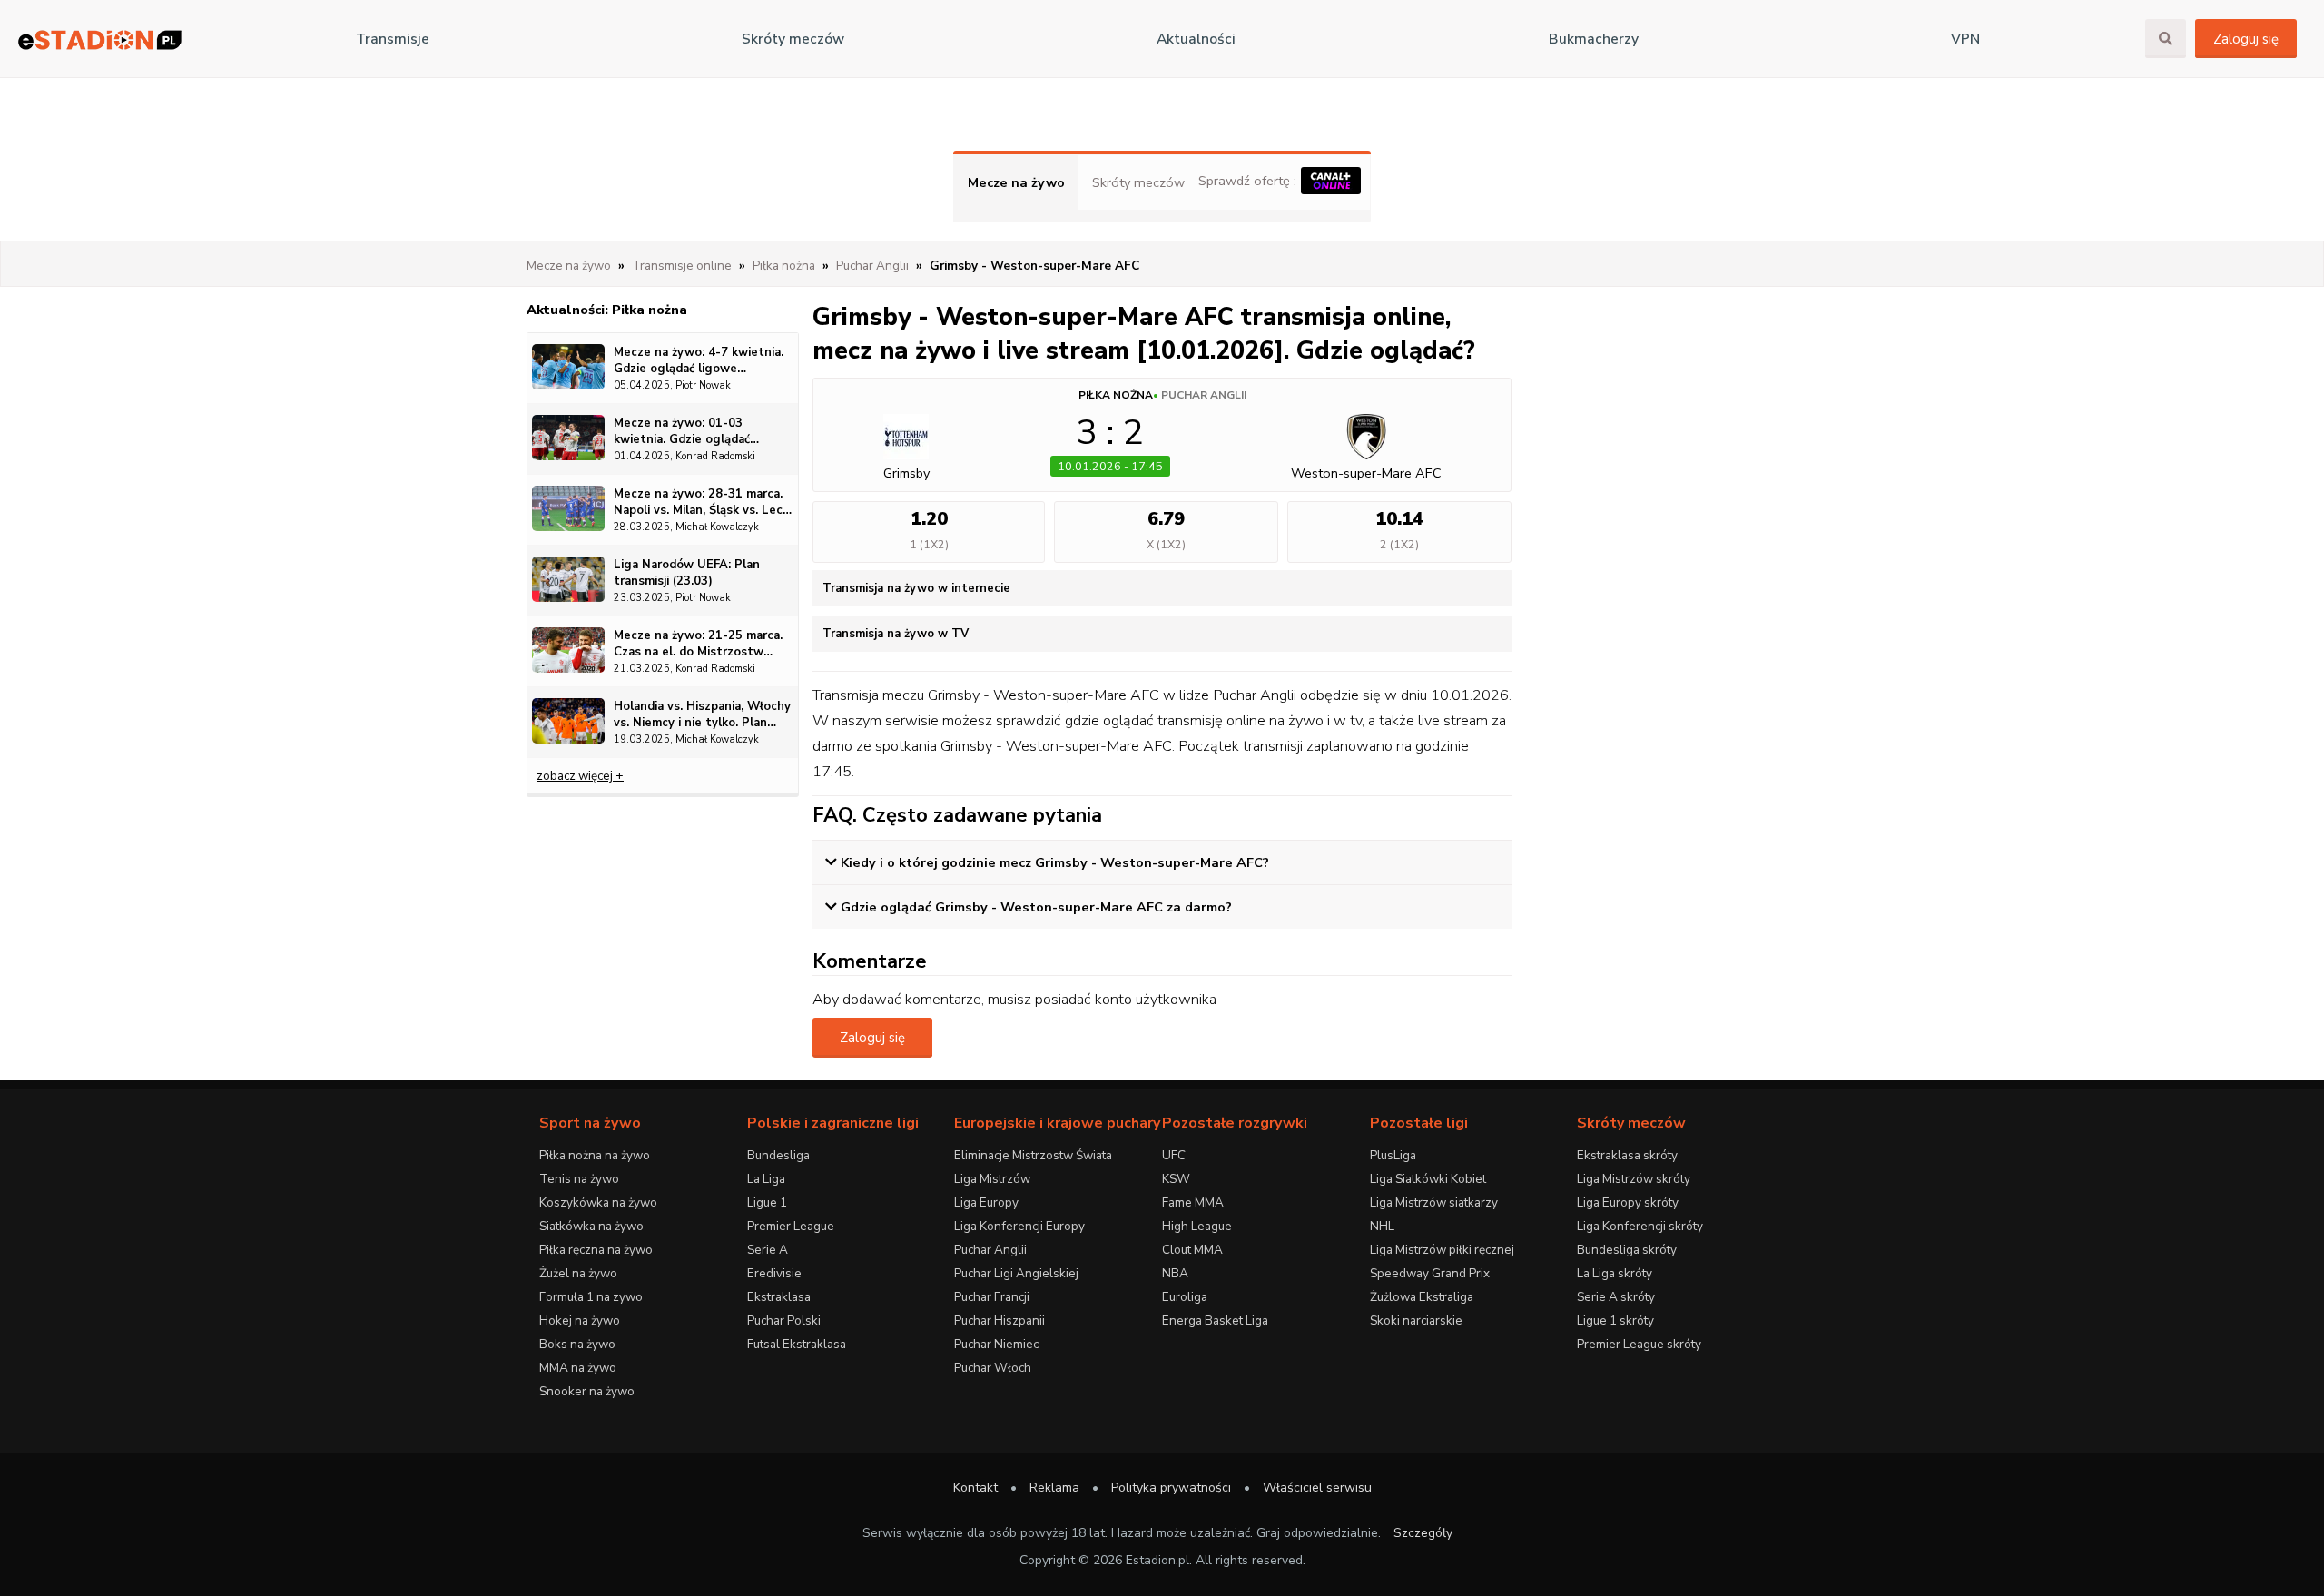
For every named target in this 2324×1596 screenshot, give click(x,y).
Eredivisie (774, 1273)
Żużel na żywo (578, 1273)
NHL (1382, 1226)
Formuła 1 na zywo (591, 1297)
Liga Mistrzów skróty (1634, 1179)
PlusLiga (1393, 1155)
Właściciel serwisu (1317, 1488)
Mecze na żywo (1016, 182)
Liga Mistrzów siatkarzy (1434, 1202)
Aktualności (1196, 39)
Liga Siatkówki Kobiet (1428, 1179)
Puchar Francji (992, 1297)
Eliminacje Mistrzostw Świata (1033, 1155)
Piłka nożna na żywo (595, 1155)
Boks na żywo (577, 1344)
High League (1197, 1226)
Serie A (768, 1250)
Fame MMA (1193, 1202)
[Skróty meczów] (100, 39)
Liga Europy (986, 1202)
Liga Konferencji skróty (1640, 1226)
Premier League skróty (1639, 1344)
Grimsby (906, 473)
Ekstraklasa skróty (1627, 1155)
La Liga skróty (1615, 1273)
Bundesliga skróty (1627, 1250)
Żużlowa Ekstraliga (1422, 1297)
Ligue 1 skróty (1615, 1320)
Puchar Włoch (993, 1368)
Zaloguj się (2246, 39)
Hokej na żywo (580, 1320)
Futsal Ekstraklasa (797, 1344)
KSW (1176, 1179)
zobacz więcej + (580, 776)
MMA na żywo (578, 1368)
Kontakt (975, 1488)
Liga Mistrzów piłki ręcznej (1442, 1250)
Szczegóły (1423, 1533)
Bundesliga (778, 1155)
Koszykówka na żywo (598, 1202)
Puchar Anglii (1204, 395)
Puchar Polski (784, 1320)
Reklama (1054, 1488)
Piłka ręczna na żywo (596, 1250)
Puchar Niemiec (996, 1344)
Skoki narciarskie (1416, 1320)
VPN (1965, 39)
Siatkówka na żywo (591, 1226)
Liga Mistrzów (992, 1179)
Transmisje (393, 39)
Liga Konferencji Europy (1019, 1226)
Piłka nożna (1116, 395)
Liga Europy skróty (1628, 1202)
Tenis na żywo (579, 1179)
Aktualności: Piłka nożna (607, 310)
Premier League (791, 1226)
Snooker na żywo (587, 1391)
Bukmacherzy (1594, 39)
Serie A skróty (1616, 1297)
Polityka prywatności (1171, 1488)
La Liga (766, 1179)
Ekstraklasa (779, 1297)
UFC (1174, 1155)
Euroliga (1185, 1297)
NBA (1175, 1273)
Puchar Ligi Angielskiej (1016, 1273)
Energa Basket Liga (1215, 1320)
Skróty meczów (793, 39)
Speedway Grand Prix (1430, 1273)
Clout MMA (1192, 1250)
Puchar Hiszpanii (1000, 1320)
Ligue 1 (767, 1202)
